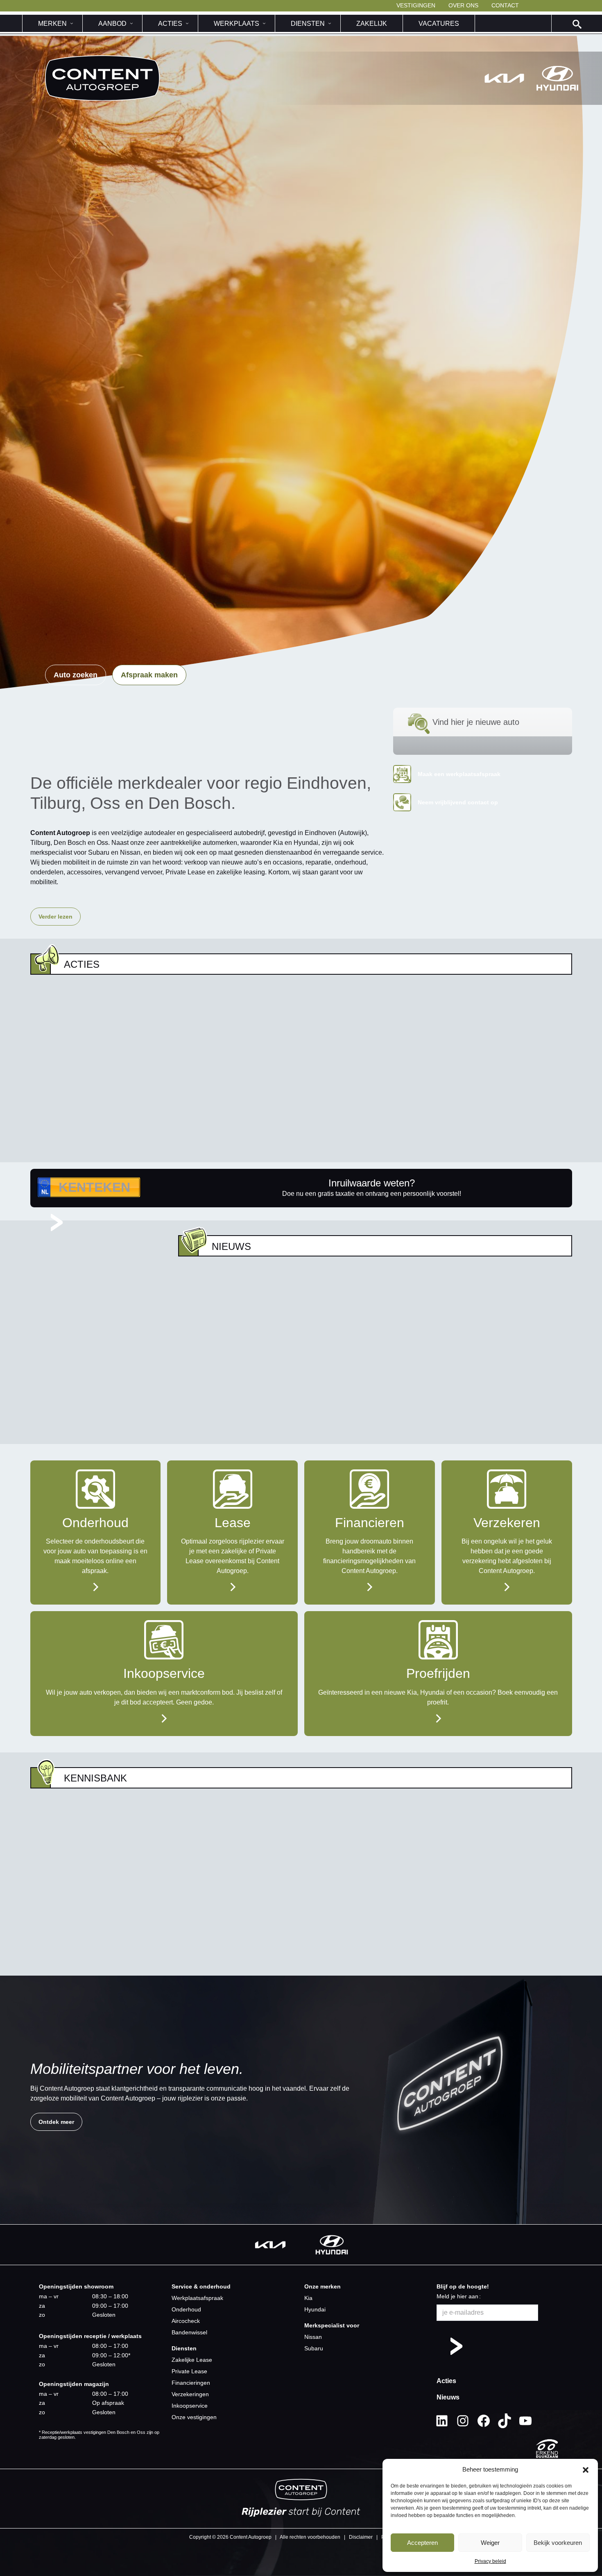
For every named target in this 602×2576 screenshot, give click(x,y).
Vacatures (439, 24)
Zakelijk (372, 24)
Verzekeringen (190, 2394)
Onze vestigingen (194, 2417)
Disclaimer (361, 2537)
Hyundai (315, 2309)
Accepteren (422, 2543)
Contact (505, 5)
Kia (308, 2298)
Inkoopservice (190, 2406)
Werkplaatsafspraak (197, 2298)
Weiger (490, 2543)
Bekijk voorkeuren (558, 2543)
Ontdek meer (56, 2122)
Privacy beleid (490, 2561)
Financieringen (191, 2383)
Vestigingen (416, 5)
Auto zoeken (76, 675)
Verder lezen (55, 917)
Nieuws (448, 2397)
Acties (446, 2381)
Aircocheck (186, 2321)
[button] (586, 2470)
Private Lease (189, 2371)
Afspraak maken (149, 675)
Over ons (463, 5)
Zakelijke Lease (192, 2360)
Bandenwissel (189, 2332)
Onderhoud (186, 2309)
